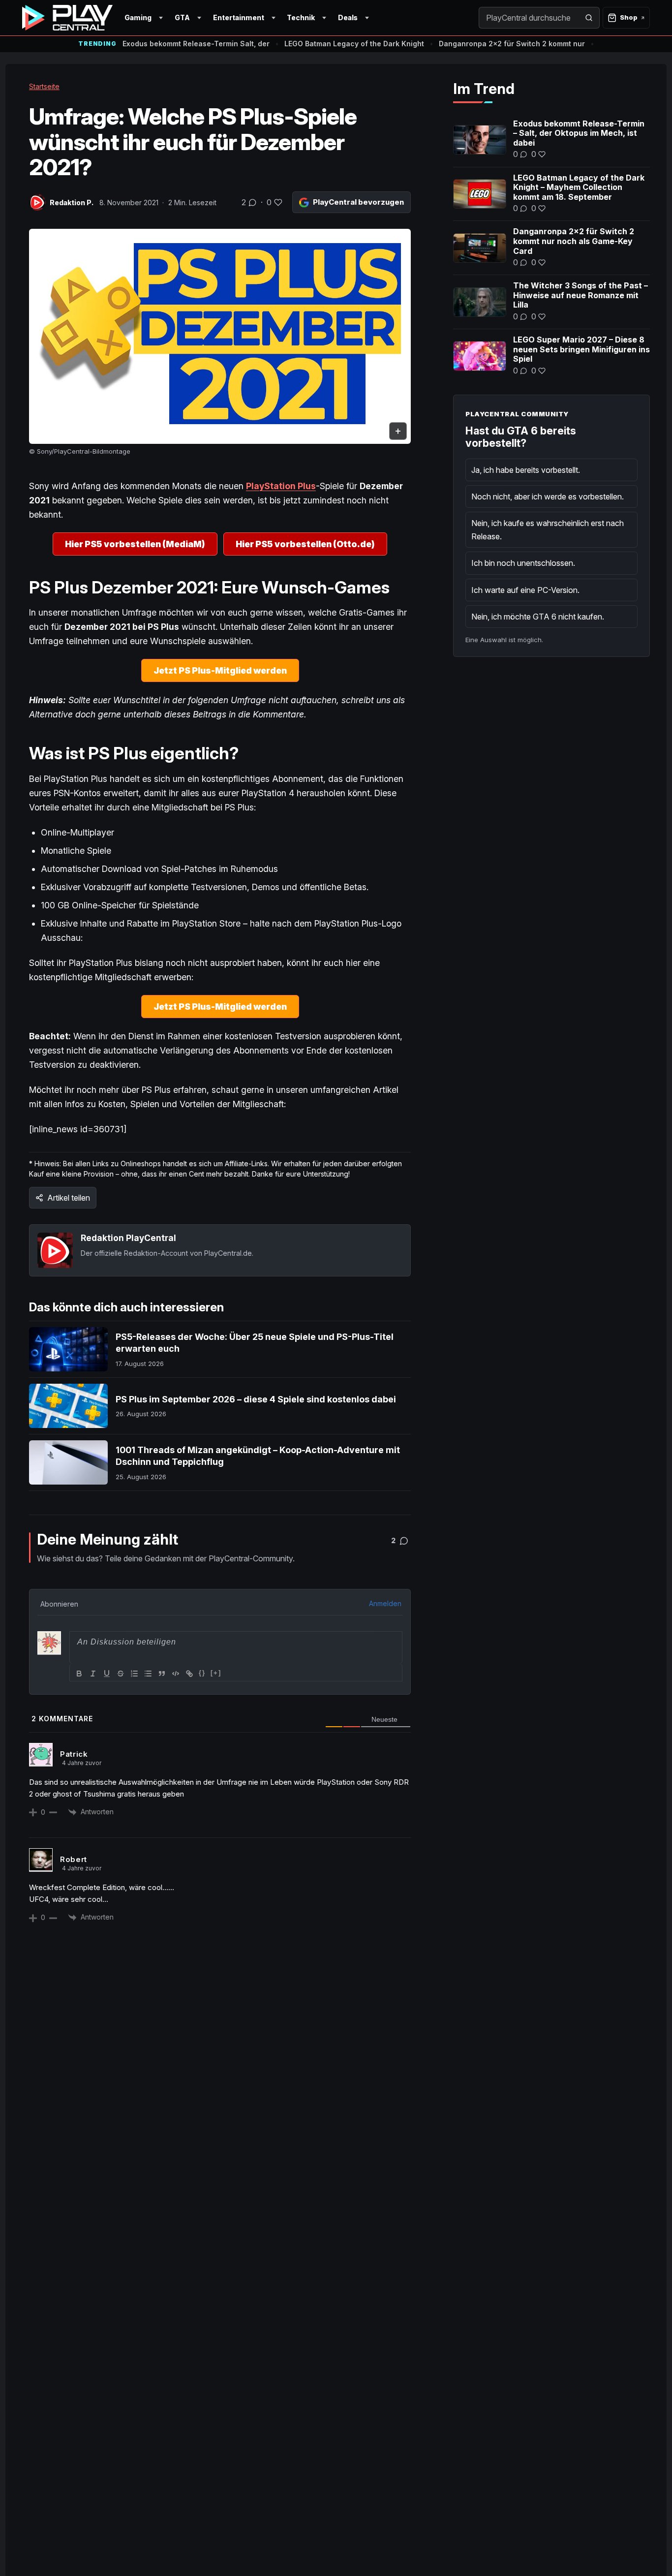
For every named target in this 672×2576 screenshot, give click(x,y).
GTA (182, 17)
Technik (301, 17)
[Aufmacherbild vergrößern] (220, 336)
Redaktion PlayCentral (128, 1238)
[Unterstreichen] (107, 1674)
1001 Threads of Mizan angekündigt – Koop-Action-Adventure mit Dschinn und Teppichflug (258, 1456)
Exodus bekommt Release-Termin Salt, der (196, 44)
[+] (216, 1673)
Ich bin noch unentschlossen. (523, 563)
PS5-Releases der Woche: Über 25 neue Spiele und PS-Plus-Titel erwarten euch (255, 1343)
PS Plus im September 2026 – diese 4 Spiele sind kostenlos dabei (256, 1399)
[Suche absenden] (589, 18)
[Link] (189, 1674)
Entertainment (239, 17)
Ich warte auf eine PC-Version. (525, 590)
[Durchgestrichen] (121, 1674)
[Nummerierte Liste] (134, 1674)
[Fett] (79, 1674)
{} (202, 1673)
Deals (348, 17)
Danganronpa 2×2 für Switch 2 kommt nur (512, 44)
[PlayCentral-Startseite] (67, 18)
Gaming (138, 17)
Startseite (44, 86)
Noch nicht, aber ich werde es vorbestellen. (548, 497)
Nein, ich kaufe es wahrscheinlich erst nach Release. (548, 529)
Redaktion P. (72, 202)
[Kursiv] (93, 1674)
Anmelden (385, 1603)
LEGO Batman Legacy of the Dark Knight (354, 44)
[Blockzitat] (162, 1674)
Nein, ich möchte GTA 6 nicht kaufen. (538, 617)
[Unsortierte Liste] (148, 1674)
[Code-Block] (176, 1674)
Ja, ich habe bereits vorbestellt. (526, 470)
